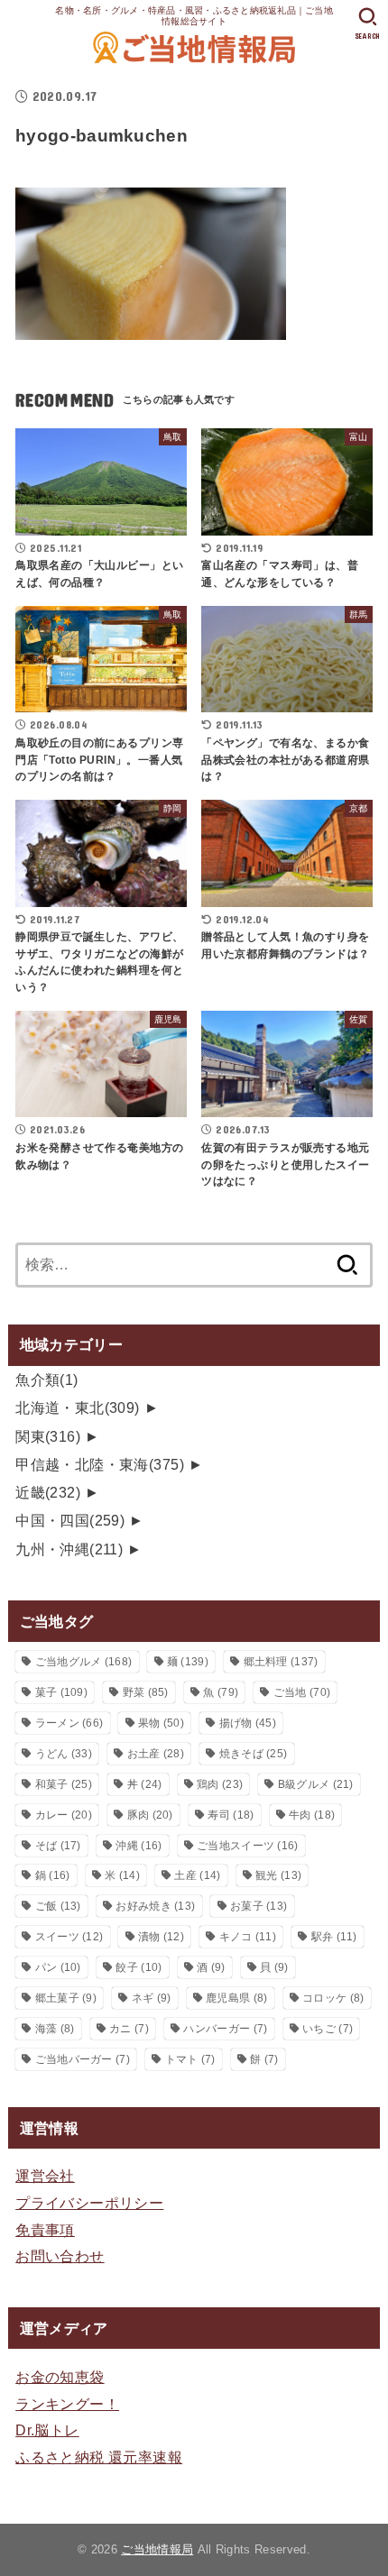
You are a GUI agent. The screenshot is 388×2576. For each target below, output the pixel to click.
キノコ (248, 1937)
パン (58, 1967)
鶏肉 (220, 1784)
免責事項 (45, 2230)
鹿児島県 (236, 1998)
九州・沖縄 (69, 1549)
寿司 (231, 1815)
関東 (48, 1436)
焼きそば (254, 1754)
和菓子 (64, 1784)
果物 (161, 1723)
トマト (190, 2059)
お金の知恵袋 (60, 2377)
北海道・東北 (78, 1407)
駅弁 (334, 1937)
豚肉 (150, 1815)
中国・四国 (70, 1520)
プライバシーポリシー (89, 2203)
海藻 (55, 2029)
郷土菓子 (66, 1998)
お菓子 (259, 1906)
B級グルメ (316, 1784)
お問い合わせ (60, 2256)
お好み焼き (155, 1906)
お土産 (156, 1754)
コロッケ (333, 1998)
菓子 (61, 1692)
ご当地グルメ (84, 1662)
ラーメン (69, 1723)
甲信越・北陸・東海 (100, 1464)
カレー (64, 1815)
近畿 (48, 1492)
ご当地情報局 (157, 2549)
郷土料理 (281, 1662)
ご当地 (302, 1692)
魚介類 (47, 1380)
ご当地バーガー (83, 2059)
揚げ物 (248, 1723)
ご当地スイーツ (248, 1846)
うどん (64, 1754)
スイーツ (69, 1937)
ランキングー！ (67, 2404)
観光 (278, 1875)
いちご (328, 2029)
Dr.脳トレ (47, 2430)
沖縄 (139, 1846)
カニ (129, 2029)
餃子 (139, 1967)
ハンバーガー (225, 2029)
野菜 (146, 1692)
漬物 (161, 1937)
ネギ (152, 1998)
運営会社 (45, 2176)
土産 (197, 1875)
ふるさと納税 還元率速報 (99, 2457)
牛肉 (312, 1815)
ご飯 (58, 1906)
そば (58, 1846)
